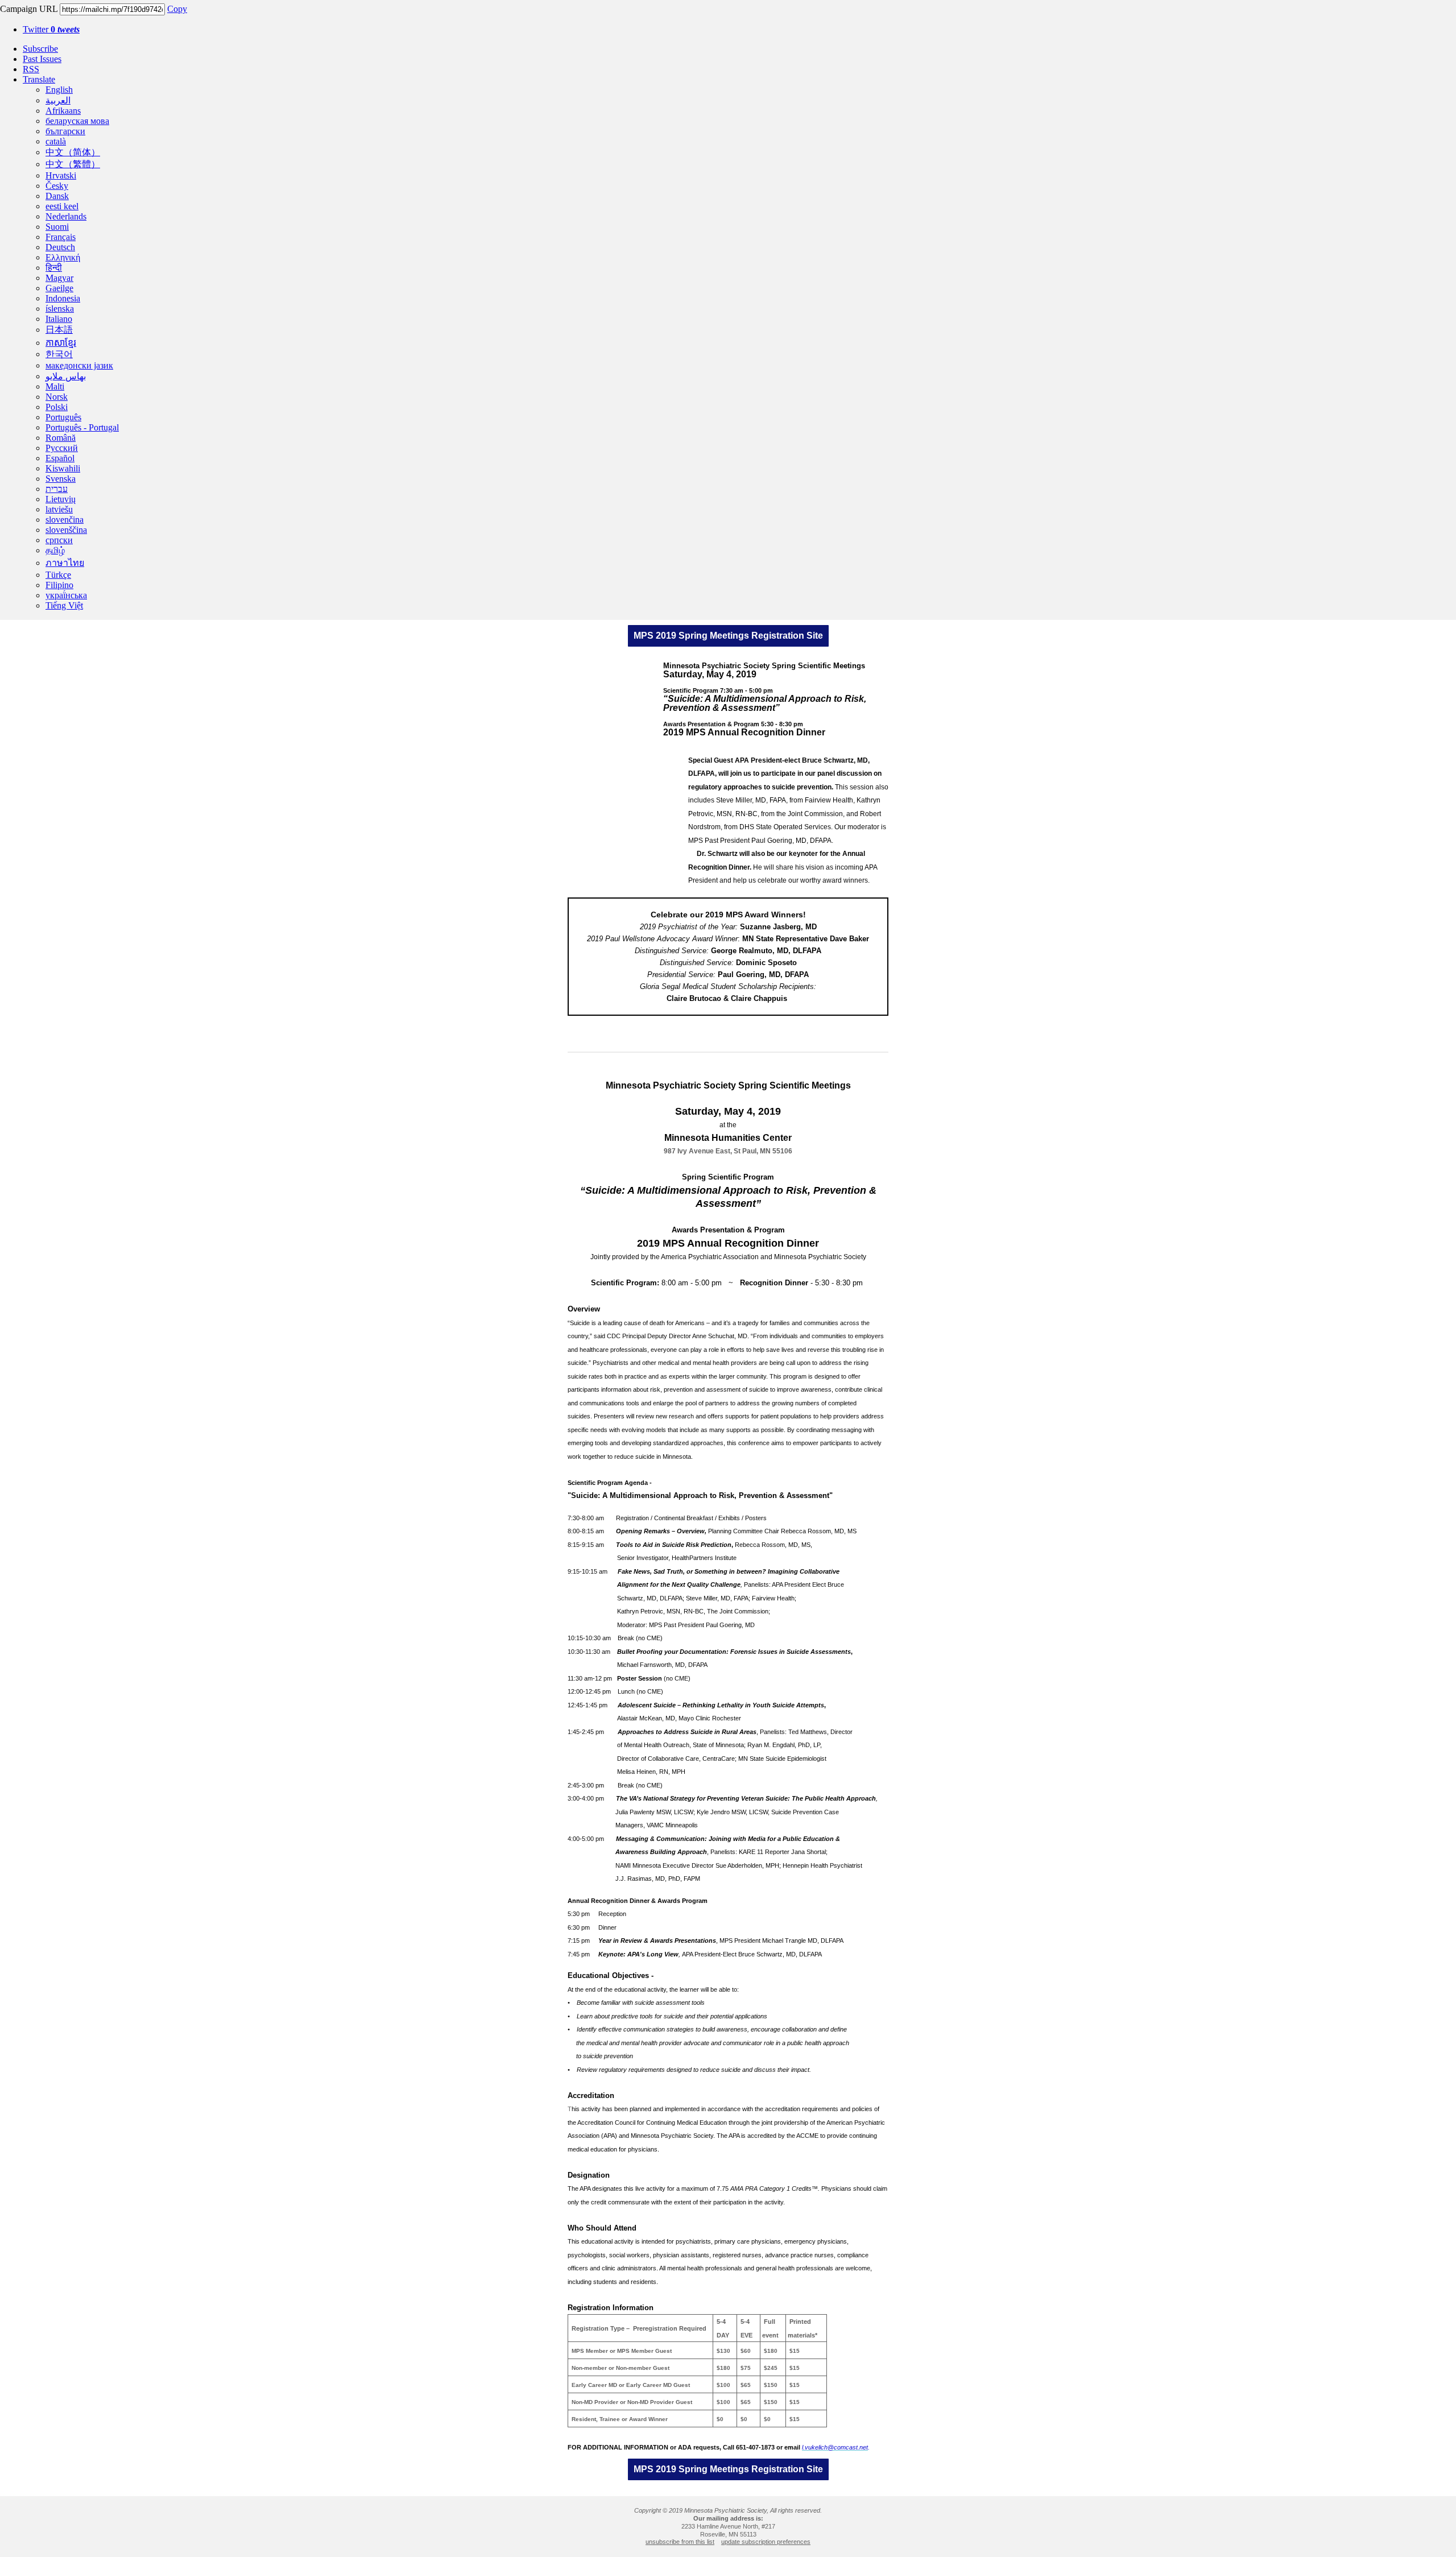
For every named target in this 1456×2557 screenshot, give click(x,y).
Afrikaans (63, 111)
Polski (57, 407)
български (65, 131)
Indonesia (63, 298)
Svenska (61, 479)
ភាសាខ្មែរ (61, 343)
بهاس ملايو (66, 376)
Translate (39, 79)
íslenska (60, 309)
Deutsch (60, 247)
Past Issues (42, 59)
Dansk (57, 196)
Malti (55, 386)
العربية (58, 100)
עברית (57, 489)
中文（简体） (73, 152)
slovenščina (66, 530)
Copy (177, 9)
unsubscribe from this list (680, 2542)
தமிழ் (55, 550)
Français (61, 237)
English (59, 90)
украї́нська (66, 595)
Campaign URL (29, 9)
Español (60, 458)
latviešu (59, 509)
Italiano (59, 319)
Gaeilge (59, 288)
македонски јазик (79, 365)
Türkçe (58, 575)
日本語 (59, 330)
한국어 (59, 354)
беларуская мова (77, 121)
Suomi (57, 227)
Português (63, 417)
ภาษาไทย (65, 563)
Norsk (57, 397)
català (56, 141)
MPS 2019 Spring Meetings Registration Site (728, 636)
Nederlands (66, 216)
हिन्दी (54, 268)
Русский (62, 448)
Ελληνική (63, 257)
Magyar (59, 278)
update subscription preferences (766, 2542)
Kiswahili (63, 468)
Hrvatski (61, 175)
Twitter (51, 29)
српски (59, 540)
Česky (57, 186)
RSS (31, 69)
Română (61, 438)
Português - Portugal (82, 427)
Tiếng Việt (64, 605)
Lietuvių (61, 499)
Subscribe (40, 49)
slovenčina (65, 520)
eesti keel (62, 206)
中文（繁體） (73, 164)
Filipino (59, 585)
